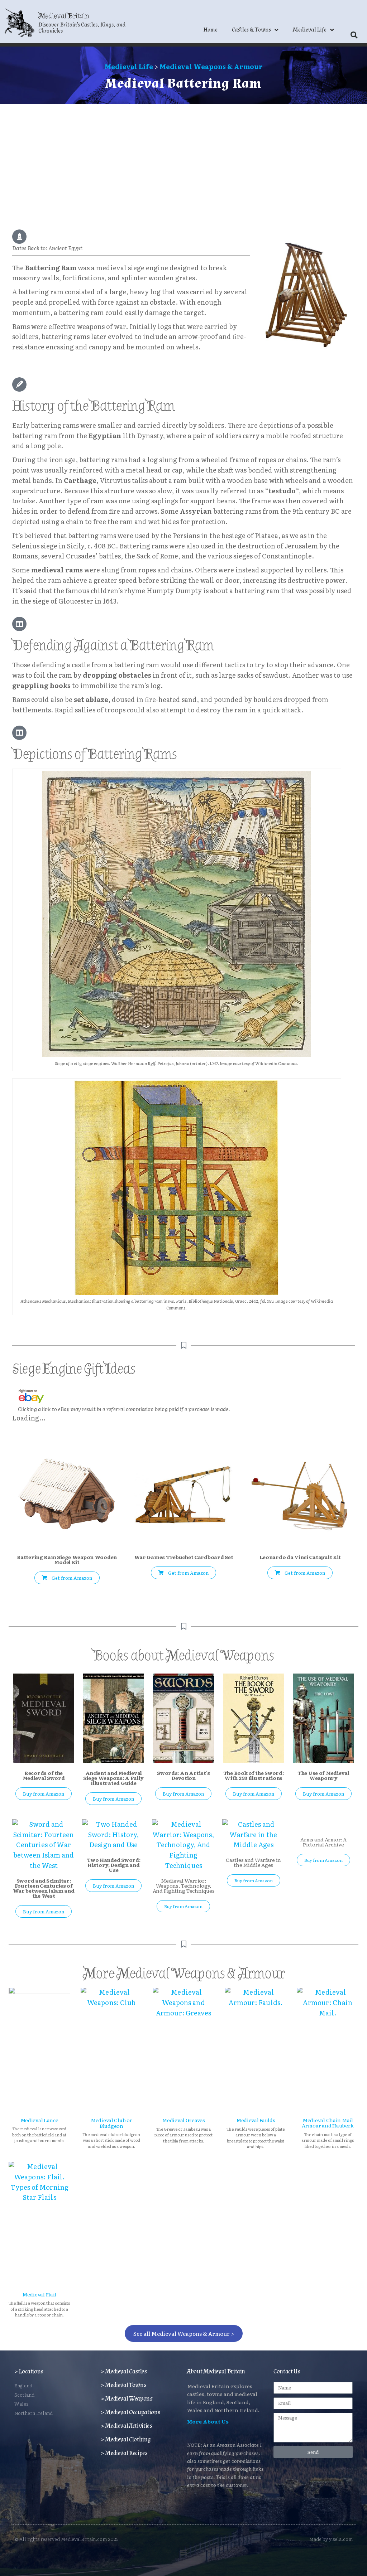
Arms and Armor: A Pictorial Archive (323, 1842)
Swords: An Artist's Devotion (183, 1775)
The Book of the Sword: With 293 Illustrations (254, 1775)
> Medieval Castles (124, 2371)
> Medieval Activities (126, 2426)
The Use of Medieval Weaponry (323, 1775)
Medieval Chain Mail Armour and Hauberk (328, 2123)
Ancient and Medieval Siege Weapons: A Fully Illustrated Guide (113, 1778)
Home (211, 30)
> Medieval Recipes (124, 2453)
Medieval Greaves (183, 2120)
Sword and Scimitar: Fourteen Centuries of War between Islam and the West (44, 1888)
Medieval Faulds (256, 2120)
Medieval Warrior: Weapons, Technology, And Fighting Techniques (184, 1885)
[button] (354, 35)
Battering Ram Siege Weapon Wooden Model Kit (67, 1559)
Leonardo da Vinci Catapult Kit (300, 1557)
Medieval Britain (64, 16)
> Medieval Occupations (130, 2412)
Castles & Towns (251, 30)
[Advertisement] (183, 158)
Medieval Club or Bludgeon (111, 2123)
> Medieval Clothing (126, 2439)
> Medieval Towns (123, 2385)
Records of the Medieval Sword (44, 1775)
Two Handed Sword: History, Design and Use (113, 1865)
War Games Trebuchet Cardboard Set (184, 1557)
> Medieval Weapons (127, 2399)
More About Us (208, 2421)
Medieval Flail (39, 2294)
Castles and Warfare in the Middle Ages (253, 1862)
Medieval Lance (39, 2120)
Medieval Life (310, 30)
